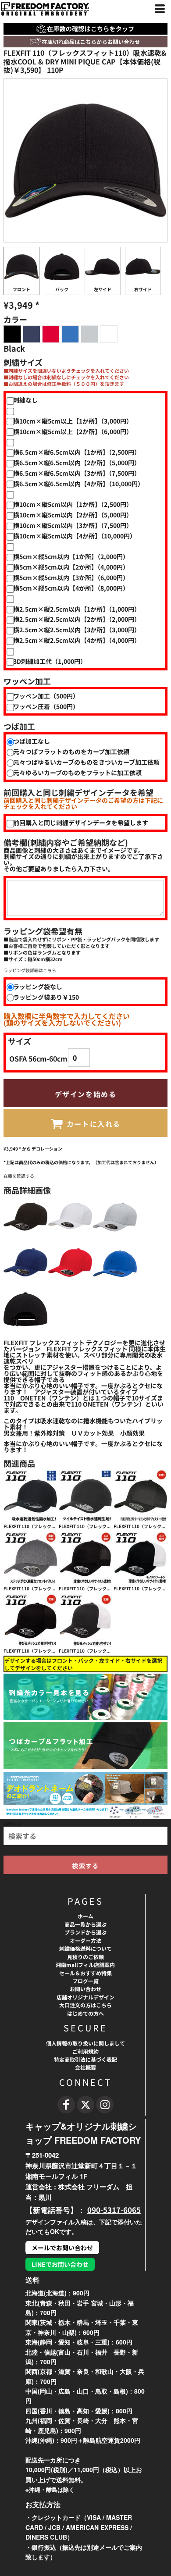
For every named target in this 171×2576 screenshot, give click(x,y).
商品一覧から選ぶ (85, 1924)
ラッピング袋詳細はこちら (30, 970)
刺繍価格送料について (85, 1948)
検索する (12, 1824)
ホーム (85, 1916)
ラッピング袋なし (38, 987)
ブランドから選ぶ (85, 1932)
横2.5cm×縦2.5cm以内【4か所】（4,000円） (77, 640)
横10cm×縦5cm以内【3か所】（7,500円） (73, 525)
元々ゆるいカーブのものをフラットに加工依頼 (77, 773)
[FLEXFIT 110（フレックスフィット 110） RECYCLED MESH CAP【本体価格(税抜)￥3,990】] (86, 1558)
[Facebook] (66, 2105)
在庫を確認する (19, 1176)
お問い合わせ (85, 1989)
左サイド (103, 289)
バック (62, 289)
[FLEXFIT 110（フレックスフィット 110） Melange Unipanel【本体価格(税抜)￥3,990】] (30, 1558)
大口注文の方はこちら (85, 2005)
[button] (85, 42)
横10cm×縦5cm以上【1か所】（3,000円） (73, 421)
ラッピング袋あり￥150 (46, 997)
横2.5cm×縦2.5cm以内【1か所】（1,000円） (77, 609)
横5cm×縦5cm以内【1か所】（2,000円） (71, 556)
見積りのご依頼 (85, 1957)
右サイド (143, 289)
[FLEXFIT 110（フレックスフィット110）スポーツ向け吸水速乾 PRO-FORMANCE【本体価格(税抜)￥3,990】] (86, 1496)
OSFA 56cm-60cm (38, 1058)
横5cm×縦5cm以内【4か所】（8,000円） (71, 588)
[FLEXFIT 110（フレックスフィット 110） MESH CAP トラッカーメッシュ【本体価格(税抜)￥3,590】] (30, 1620)
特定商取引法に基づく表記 (85, 2059)
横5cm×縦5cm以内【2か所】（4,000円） (71, 567)
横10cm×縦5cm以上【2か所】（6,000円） (73, 431)
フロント (21, 289)
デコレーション (47, 1149)
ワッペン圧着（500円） (46, 706)
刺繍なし (25, 400)
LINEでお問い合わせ (60, 2264)
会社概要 (85, 2067)
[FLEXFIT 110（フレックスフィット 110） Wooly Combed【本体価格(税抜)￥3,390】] (141, 1496)
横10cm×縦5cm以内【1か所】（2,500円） (73, 504)
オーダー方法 (85, 1940)
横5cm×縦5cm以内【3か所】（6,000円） (71, 577)
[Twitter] (85, 2105)
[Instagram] (105, 2105)
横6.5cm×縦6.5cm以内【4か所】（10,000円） (78, 484)
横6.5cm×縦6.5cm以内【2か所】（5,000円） (77, 463)
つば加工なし (32, 741)
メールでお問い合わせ (62, 2248)
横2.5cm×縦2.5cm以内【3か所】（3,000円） (77, 630)
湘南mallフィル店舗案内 (85, 1965)
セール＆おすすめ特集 (85, 1973)
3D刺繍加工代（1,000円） (50, 661)
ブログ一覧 (85, 1981)
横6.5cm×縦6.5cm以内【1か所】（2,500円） (77, 452)
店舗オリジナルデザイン (85, 1997)
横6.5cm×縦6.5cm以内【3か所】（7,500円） (77, 473)
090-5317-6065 (114, 2210)
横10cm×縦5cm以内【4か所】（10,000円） (75, 536)
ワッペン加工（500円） (46, 696)
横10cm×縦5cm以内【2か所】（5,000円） (73, 515)
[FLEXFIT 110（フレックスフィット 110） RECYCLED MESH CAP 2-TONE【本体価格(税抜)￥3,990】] (141, 1558)
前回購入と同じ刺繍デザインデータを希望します (81, 823)
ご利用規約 (85, 2051)
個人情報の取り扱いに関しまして (85, 2043)
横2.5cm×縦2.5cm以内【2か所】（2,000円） (77, 619)
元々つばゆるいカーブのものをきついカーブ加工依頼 (86, 762)
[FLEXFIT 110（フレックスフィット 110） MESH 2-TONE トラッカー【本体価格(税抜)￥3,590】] (86, 1620)
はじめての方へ (85, 2013)
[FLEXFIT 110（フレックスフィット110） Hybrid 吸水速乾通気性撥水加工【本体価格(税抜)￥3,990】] (30, 1496)
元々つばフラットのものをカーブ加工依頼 (71, 752)
